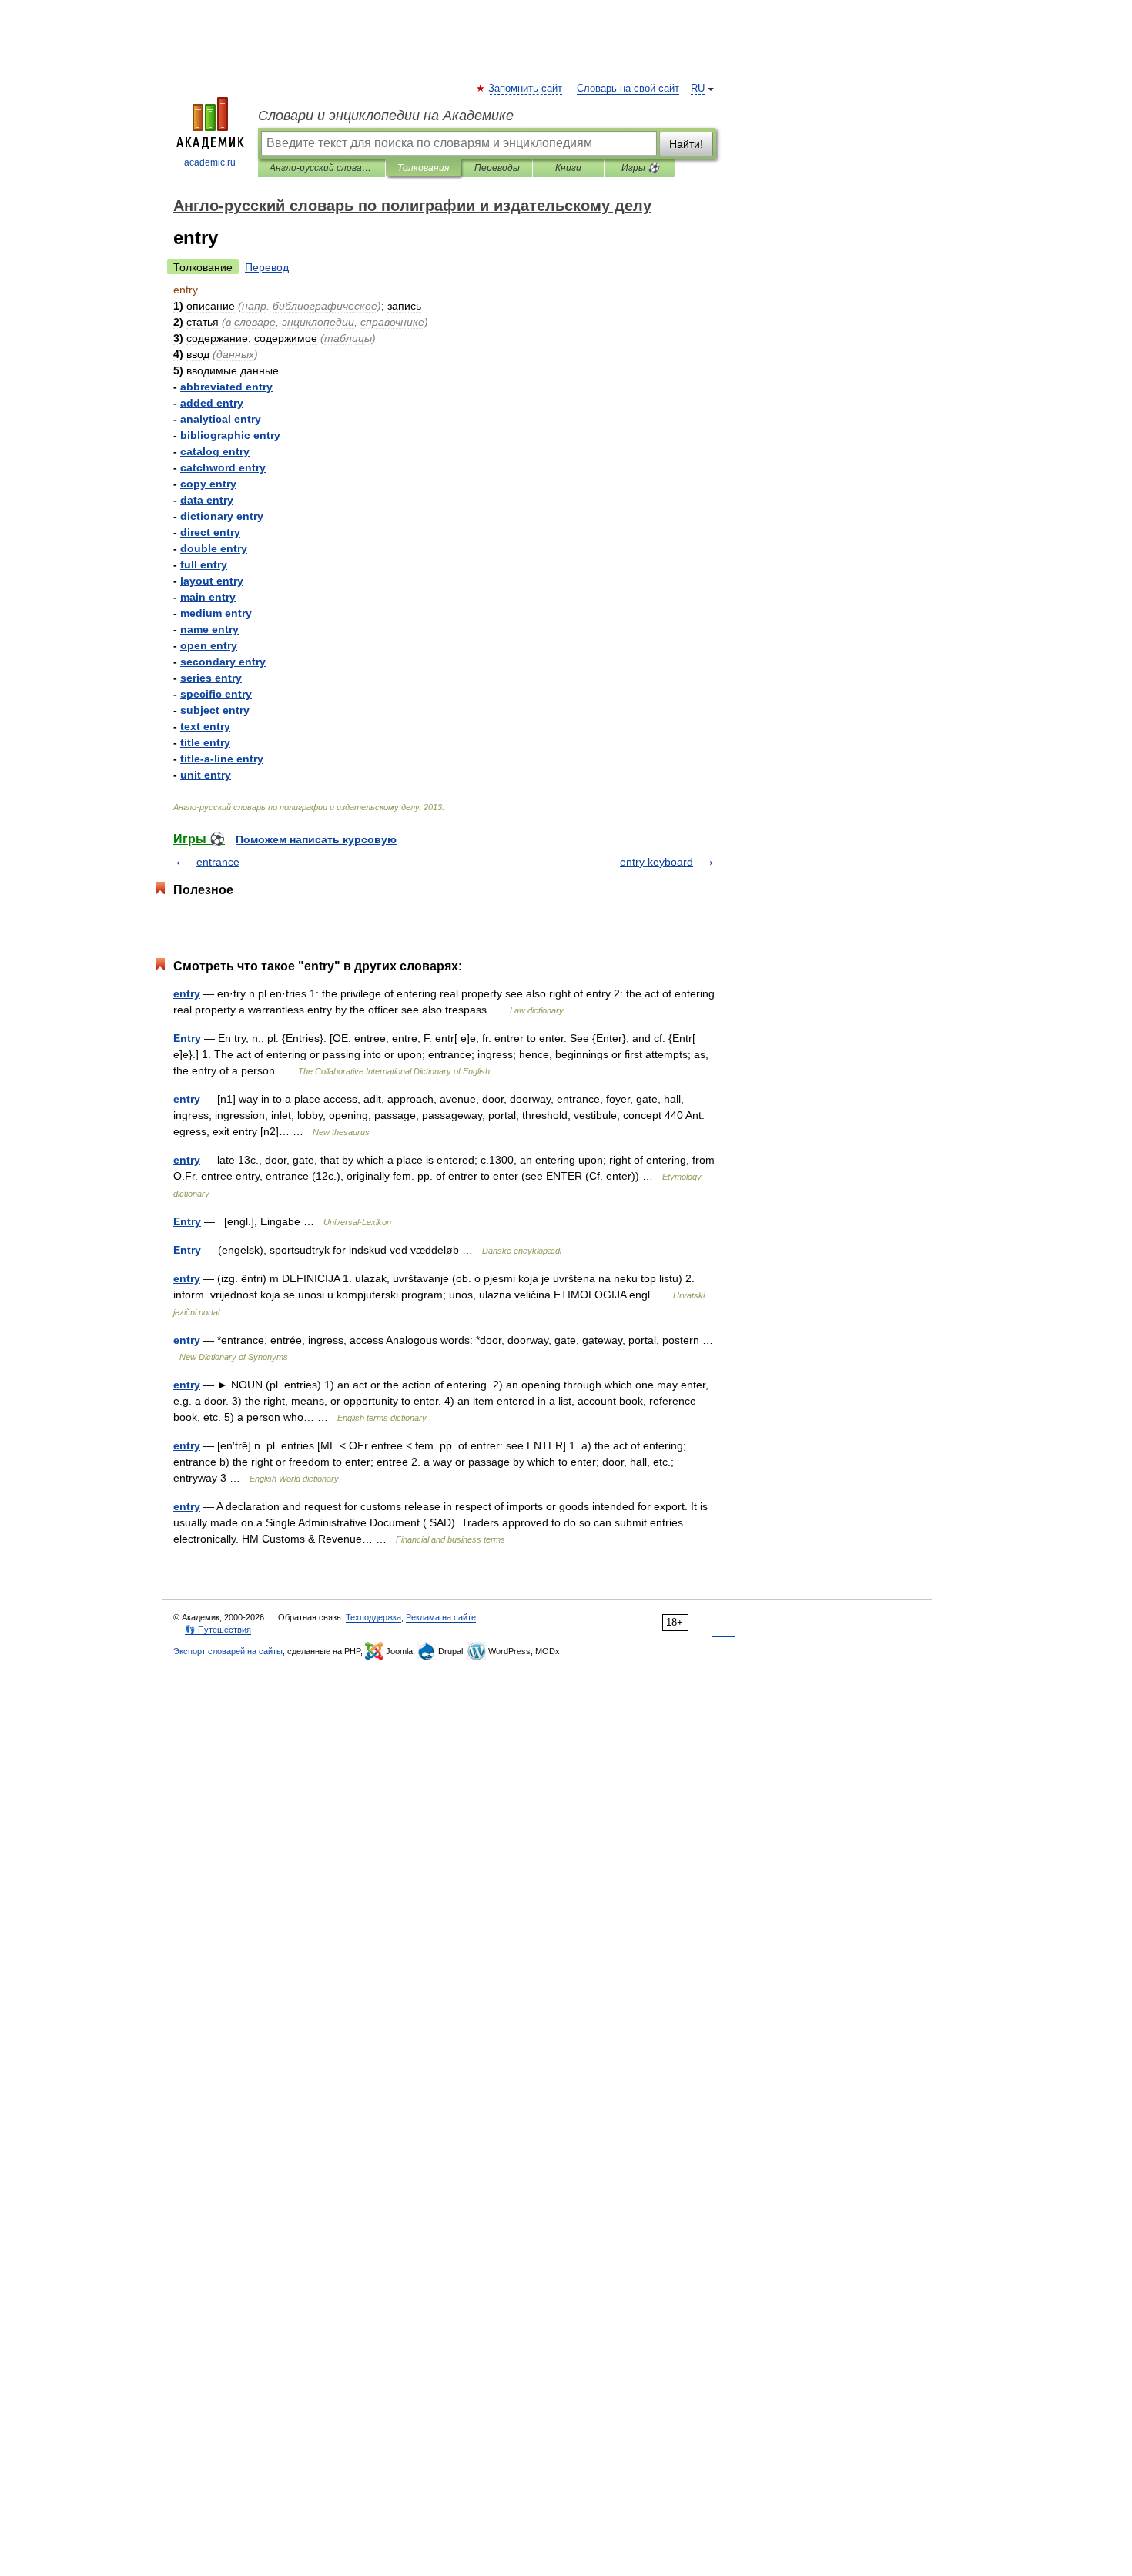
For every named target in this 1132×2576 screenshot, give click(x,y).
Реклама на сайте (441, 1617)
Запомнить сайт (526, 89)
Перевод (267, 267)
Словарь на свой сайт (628, 89)
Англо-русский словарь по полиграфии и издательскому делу (322, 168)
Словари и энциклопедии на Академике (386, 116)
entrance (218, 862)
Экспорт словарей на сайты (228, 1651)
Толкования (423, 168)
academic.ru (210, 162)
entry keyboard (656, 862)
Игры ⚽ (640, 168)
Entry (187, 1038)
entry (187, 993)
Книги (568, 168)
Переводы (497, 168)
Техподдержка (373, 1617)
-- (222, 759)
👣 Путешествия (218, 1630)
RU (698, 89)
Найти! (686, 144)
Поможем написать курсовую (316, 839)
